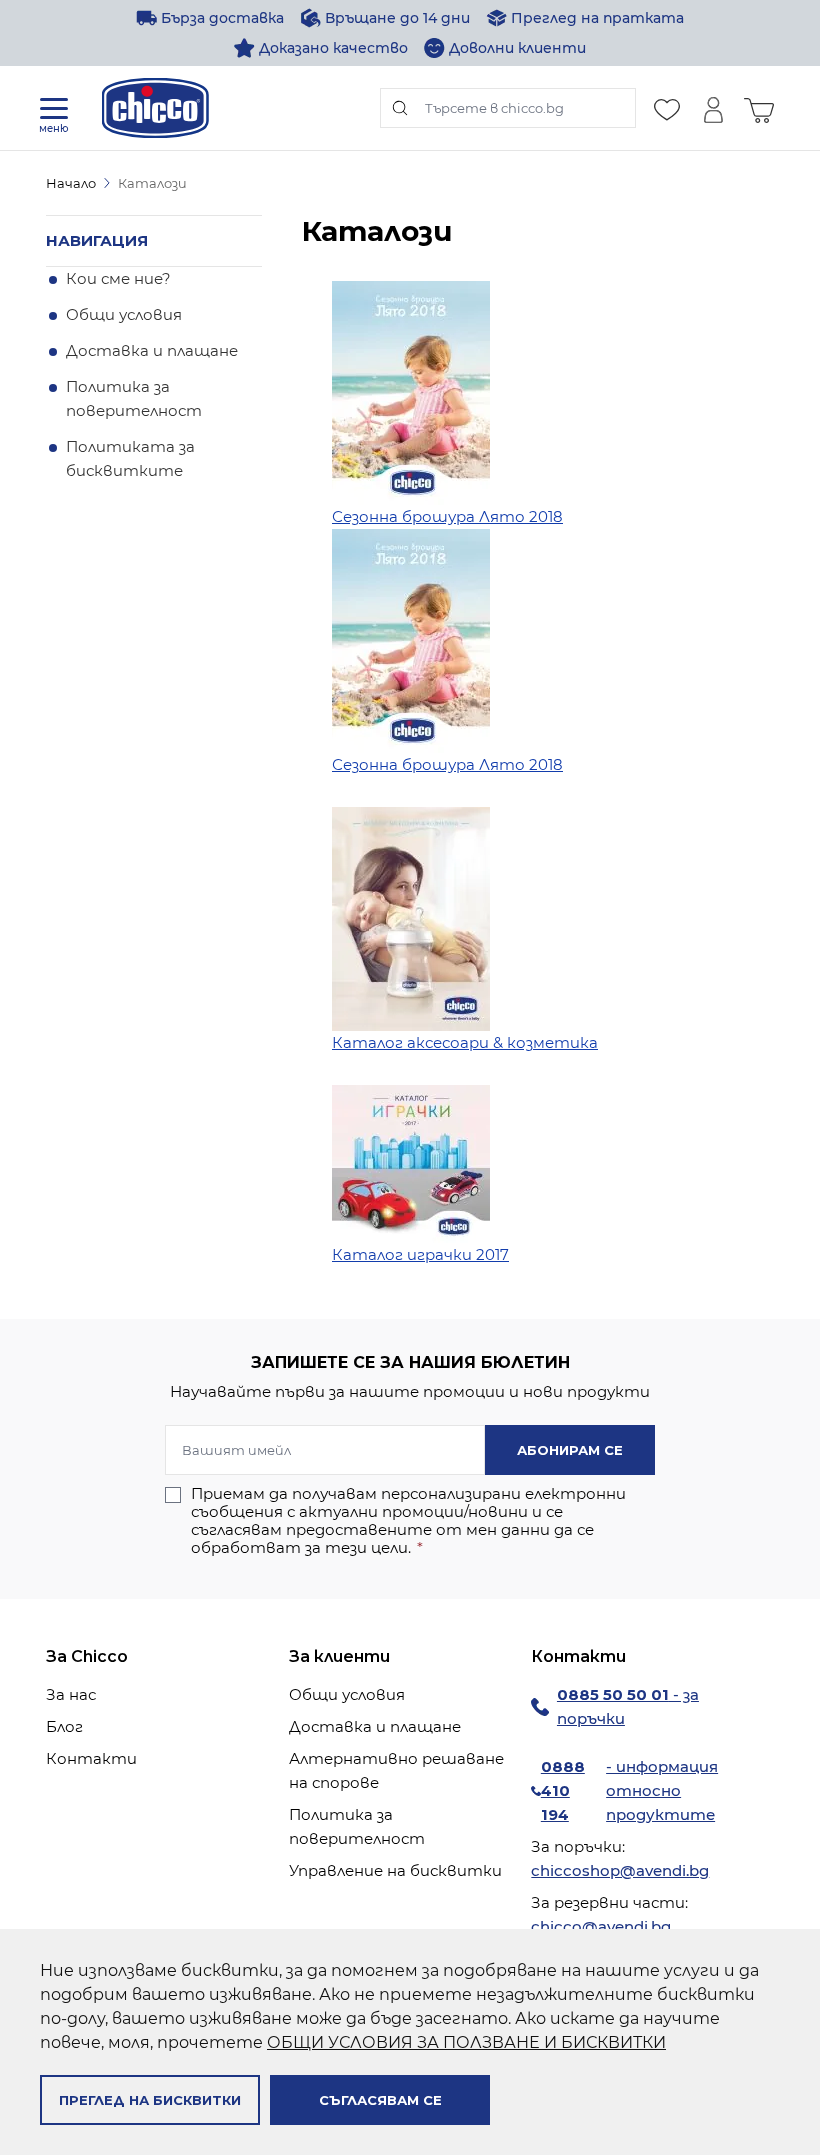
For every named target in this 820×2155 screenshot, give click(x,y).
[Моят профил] (713, 108)
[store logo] (155, 108)
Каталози (152, 183)
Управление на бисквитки (395, 1870)
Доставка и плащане (152, 350)
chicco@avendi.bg (601, 1926)
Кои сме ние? (118, 278)
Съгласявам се (380, 2100)
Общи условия (124, 314)
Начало (71, 183)
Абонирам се (570, 1450)
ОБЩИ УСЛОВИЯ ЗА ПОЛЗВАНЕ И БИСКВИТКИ (466, 2042)
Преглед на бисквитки (150, 2100)
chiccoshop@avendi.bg (620, 1870)
